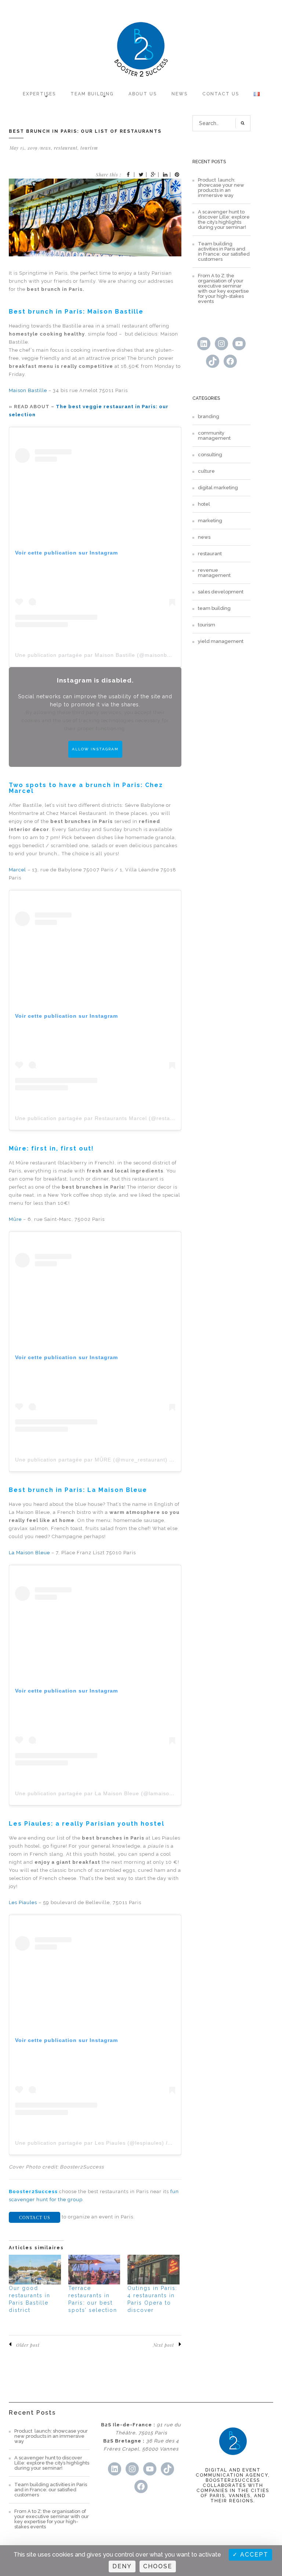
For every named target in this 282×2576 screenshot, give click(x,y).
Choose (158, 2566)
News (180, 94)
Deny (122, 2566)
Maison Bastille (28, 390)
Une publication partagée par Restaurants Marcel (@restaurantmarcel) (110, 1118)
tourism (89, 148)
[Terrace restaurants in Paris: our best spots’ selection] (94, 2270)
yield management (221, 641)
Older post (28, 2345)
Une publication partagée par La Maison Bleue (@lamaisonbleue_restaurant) (118, 1793)
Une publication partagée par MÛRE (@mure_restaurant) (91, 1460)
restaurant (66, 148)
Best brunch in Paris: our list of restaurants (85, 131)
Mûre (15, 1219)
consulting (210, 455)
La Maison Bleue (29, 1553)
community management (214, 436)
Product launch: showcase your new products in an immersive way (221, 188)
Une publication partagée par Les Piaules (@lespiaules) (90, 2143)
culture (206, 471)
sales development (221, 592)
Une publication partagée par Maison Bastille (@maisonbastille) (100, 655)
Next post (164, 2345)
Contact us (221, 94)
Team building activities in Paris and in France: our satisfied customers (224, 252)
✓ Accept (250, 2555)
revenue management (214, 573)
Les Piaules (23, 1902)
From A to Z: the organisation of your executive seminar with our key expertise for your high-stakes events (223, 289)
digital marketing (218, 488)
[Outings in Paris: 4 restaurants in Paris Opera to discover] (153, 2270)
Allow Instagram (95, 749)
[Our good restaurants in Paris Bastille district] (35, 2270)
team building (214, 608)
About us (143, 94)
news (46, 148)
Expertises (39, 94)
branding (209, 417)
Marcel (18, 870)
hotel (204, 504)
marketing (210, 521)
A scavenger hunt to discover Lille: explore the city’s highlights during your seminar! (224, 220)
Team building (92, 94)
